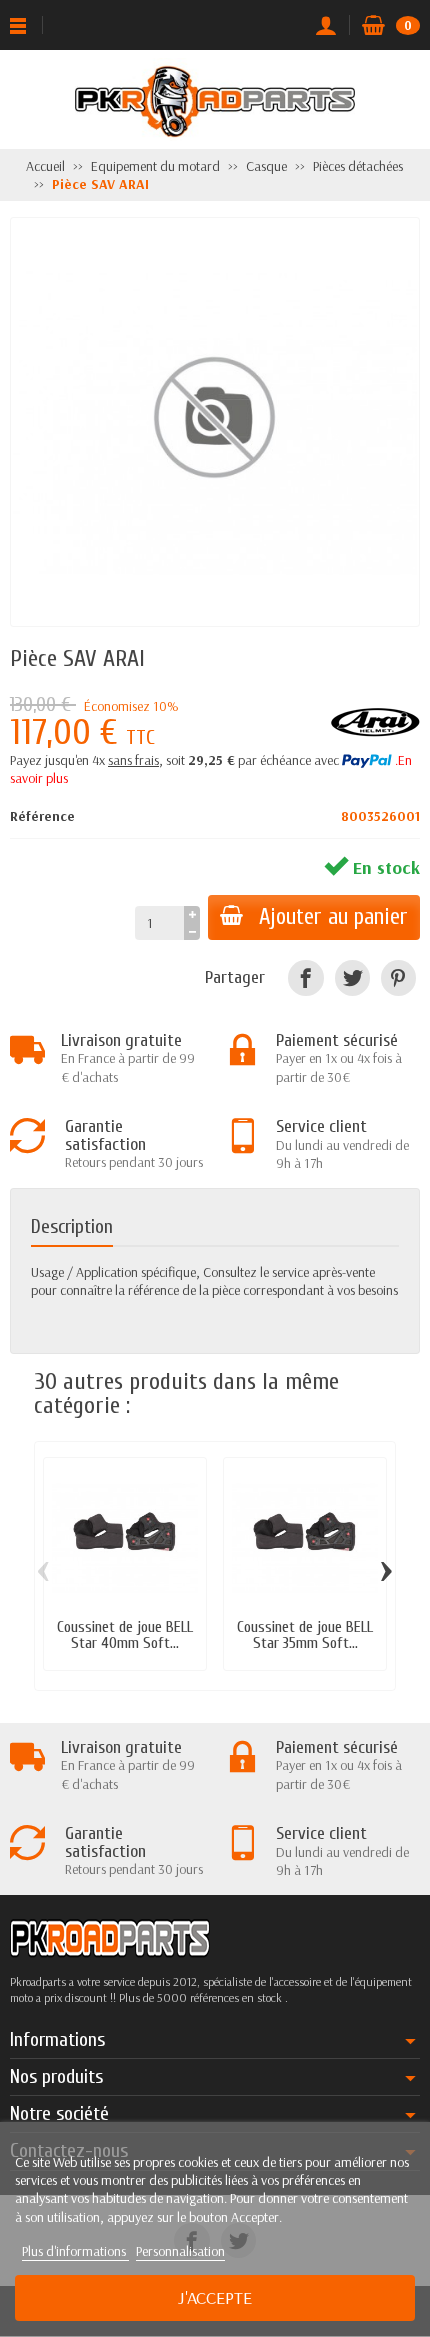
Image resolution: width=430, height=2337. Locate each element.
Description (72, 1226)
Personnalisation (180, 2251)
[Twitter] (352, 977)
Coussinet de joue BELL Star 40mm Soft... (125, 1635)
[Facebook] (305, 977)
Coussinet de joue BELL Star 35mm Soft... (305, 1635)
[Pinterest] (398, 977)
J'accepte (215, 2297)
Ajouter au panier (333, 917)
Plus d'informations (75, 2251)
